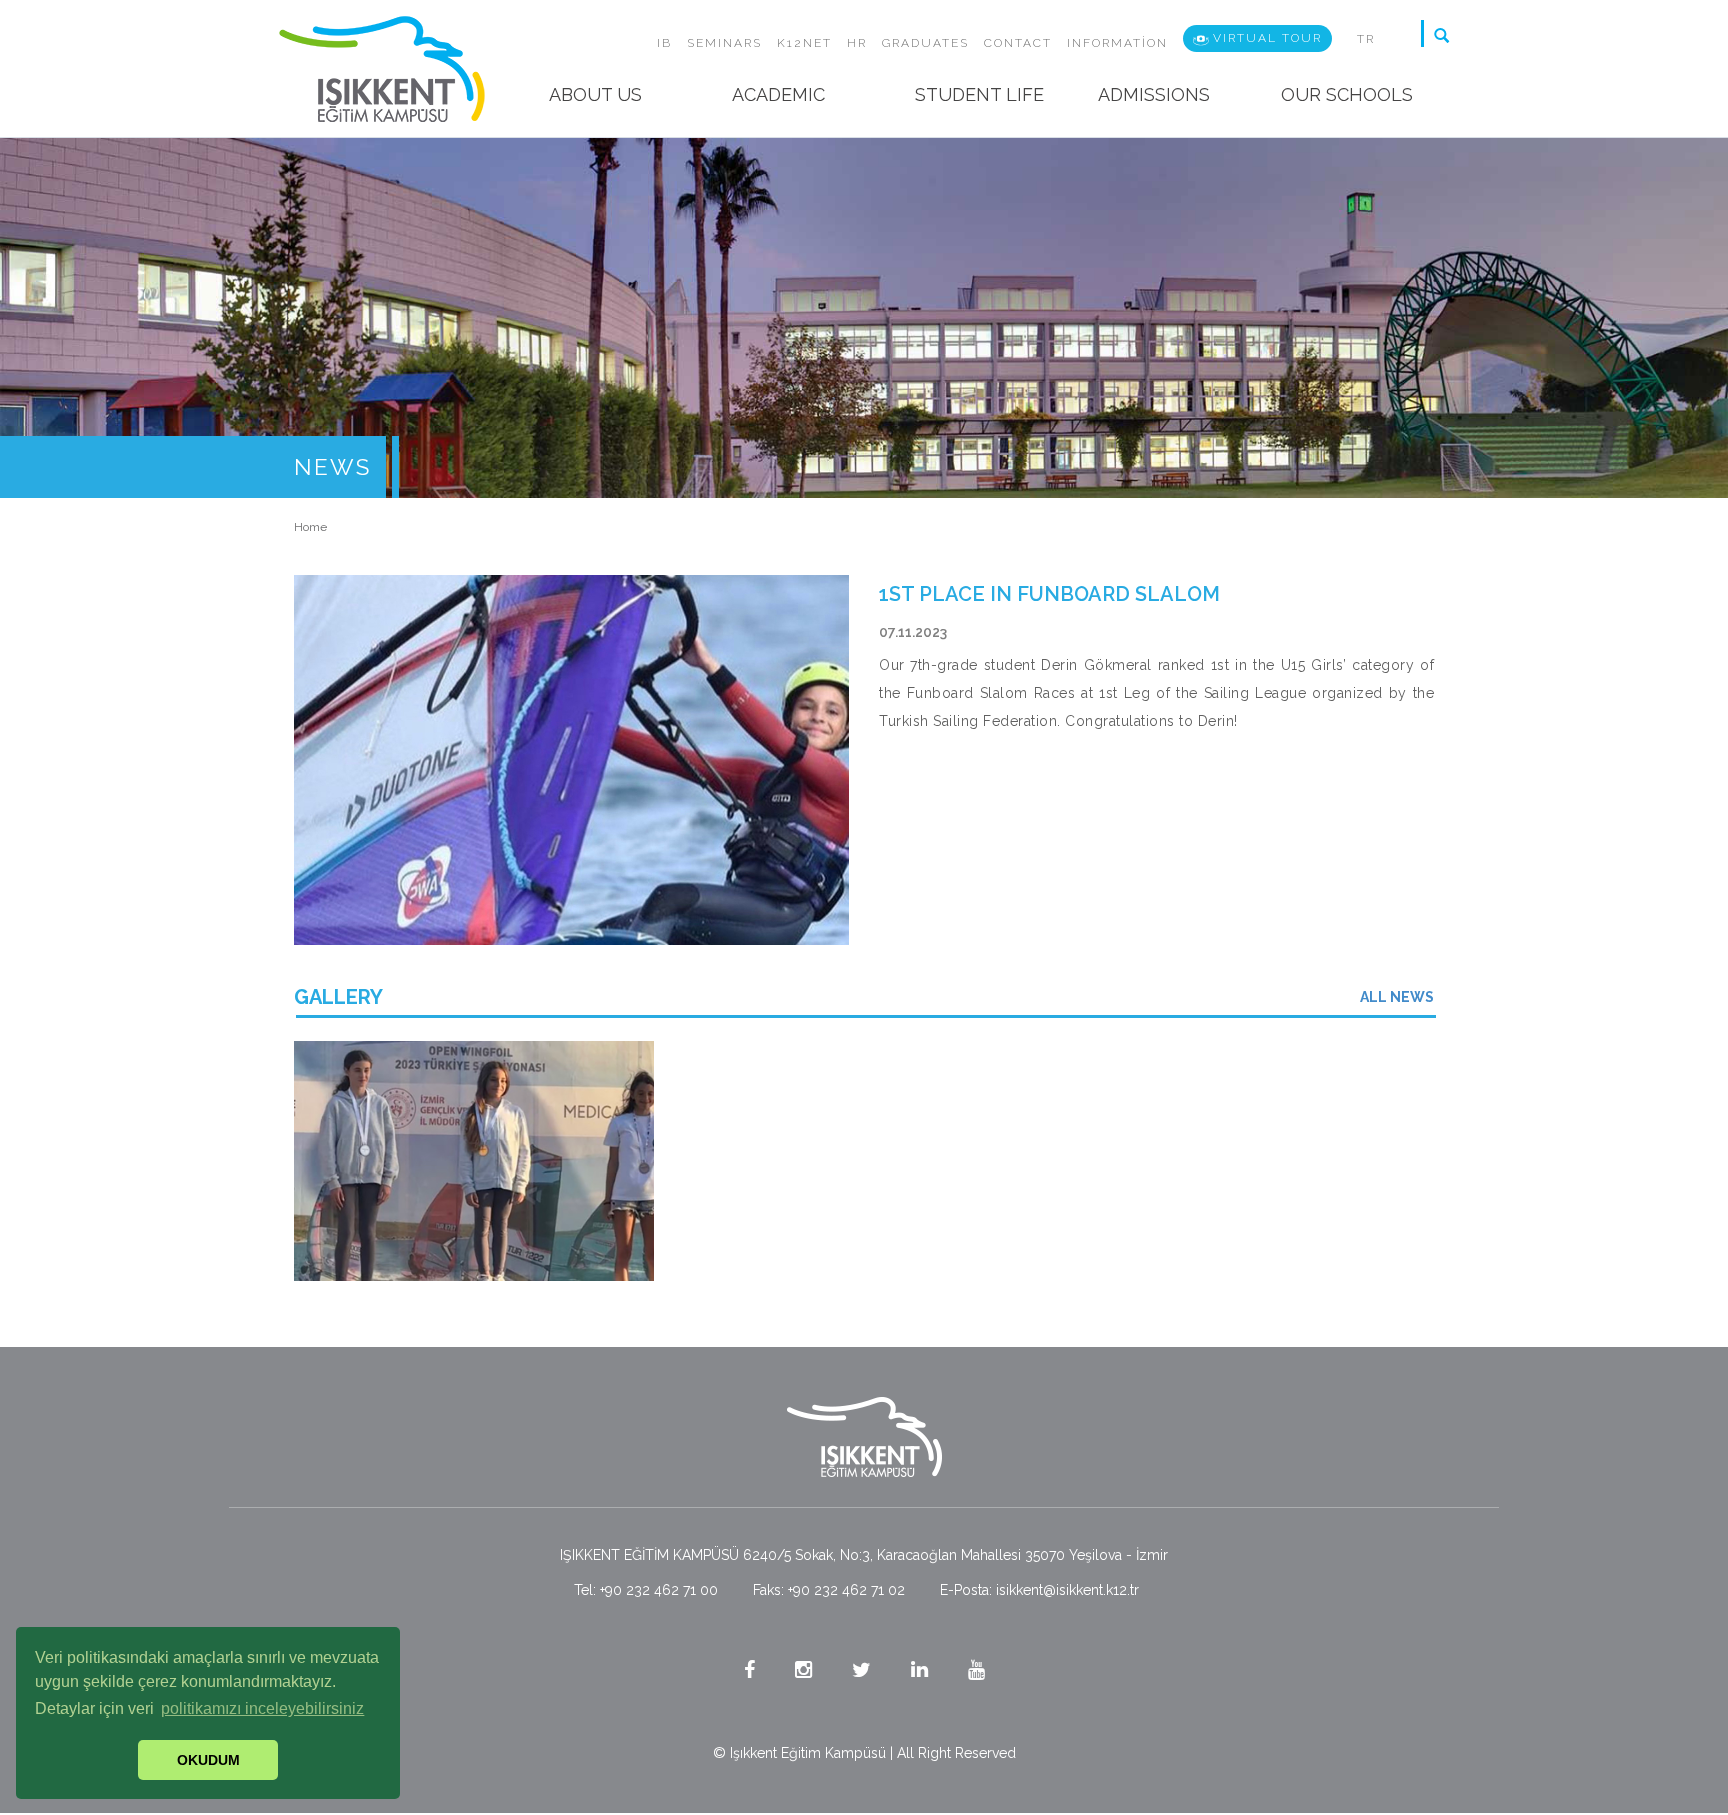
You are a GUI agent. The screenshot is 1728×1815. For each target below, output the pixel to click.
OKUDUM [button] (208, 1760)
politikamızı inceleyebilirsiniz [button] (262, 1708)
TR (1366, 39)
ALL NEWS (1397, 997)
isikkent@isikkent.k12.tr (1067, 1590)
